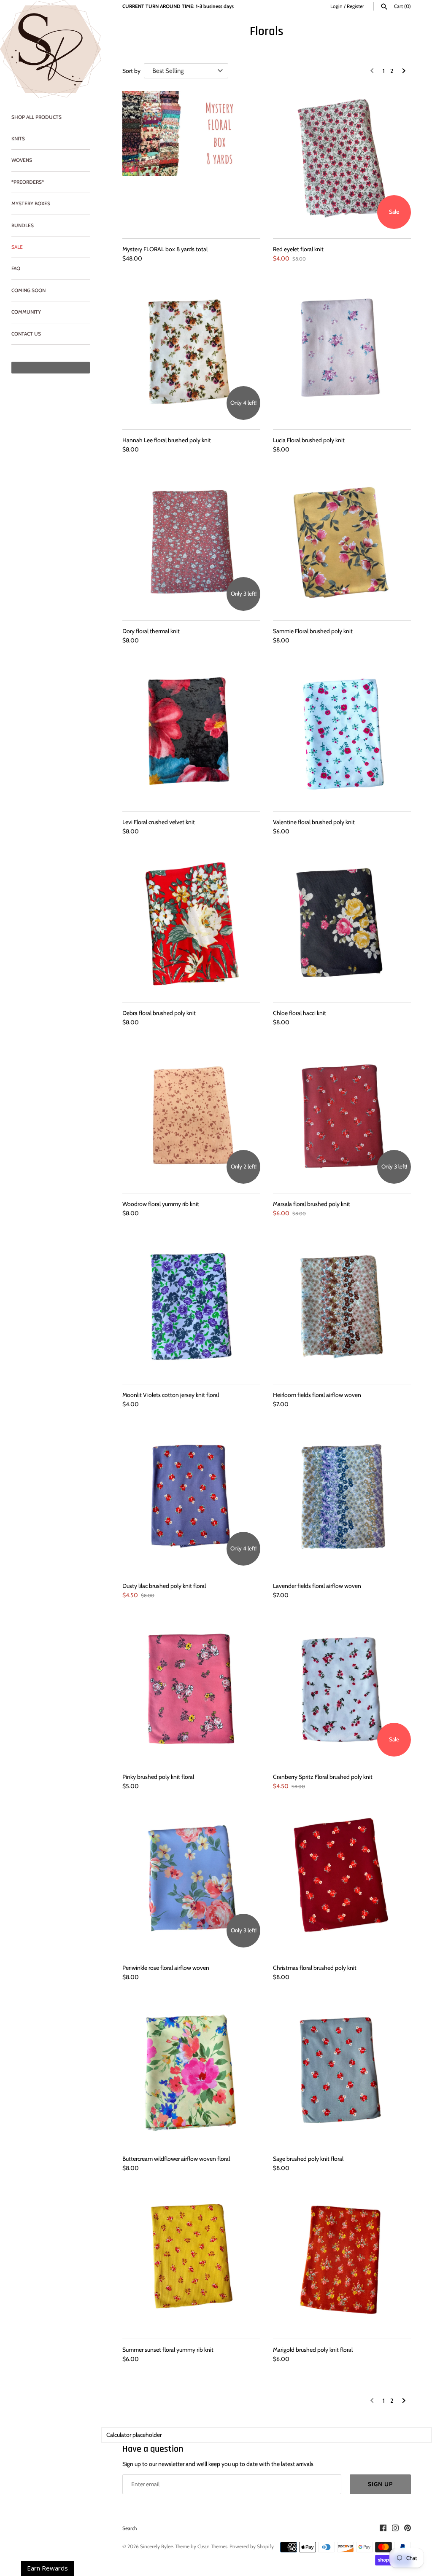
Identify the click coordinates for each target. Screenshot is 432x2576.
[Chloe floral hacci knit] (342, 924)
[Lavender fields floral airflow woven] (342, 1497)
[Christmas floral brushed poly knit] (342, 1879)
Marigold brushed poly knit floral (313, 2350)
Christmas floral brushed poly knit (315, 1968)
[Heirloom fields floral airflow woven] (342, 1306)
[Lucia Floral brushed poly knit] (342, 351)
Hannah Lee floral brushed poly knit (167, 440)
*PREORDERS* (28, 182)
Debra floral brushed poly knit (159, 1013)
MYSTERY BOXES (31, 204)
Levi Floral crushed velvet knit (159, 822)
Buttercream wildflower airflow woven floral (176, 2159)
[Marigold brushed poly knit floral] (342, 2260)
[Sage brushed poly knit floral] (342, 2070)
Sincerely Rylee (157, 2546)
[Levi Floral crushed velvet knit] (191, 733)
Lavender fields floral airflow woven (317, 1586)
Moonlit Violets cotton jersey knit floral (171, 1395)
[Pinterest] (408, 2529)
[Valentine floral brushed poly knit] (342, 733)
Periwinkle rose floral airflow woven (166, 1968)
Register (355, 6)
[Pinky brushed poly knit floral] (191, 1688)
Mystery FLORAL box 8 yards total (165, 249)
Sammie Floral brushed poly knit (313, 631)
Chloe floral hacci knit (300, 1013)
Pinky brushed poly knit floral (158, 1777)
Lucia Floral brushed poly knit (309, 440)
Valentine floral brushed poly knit (314, 822)
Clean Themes (212, 2546)
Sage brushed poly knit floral (308, 2159)
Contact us (26, 334)
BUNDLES (23, 226)
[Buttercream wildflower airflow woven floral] (191, 2070)
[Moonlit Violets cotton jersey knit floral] (191, 1306)
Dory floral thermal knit (151, 631)
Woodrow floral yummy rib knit (161, 1204)
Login (336, 6)
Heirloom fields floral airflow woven (317, 1395)
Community (26, 312)
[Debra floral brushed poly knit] (191, 924)
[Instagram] (395, 2529)
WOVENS (22, 160)
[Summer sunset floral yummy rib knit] (191, 2260)
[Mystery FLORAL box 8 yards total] (191, 160)
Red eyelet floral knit (298, 249)
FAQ (16, 269)
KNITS (18, 139)
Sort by (131, 71)
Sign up (380, 2484)
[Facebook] (383, 2529)
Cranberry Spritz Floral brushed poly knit (323, 1777)
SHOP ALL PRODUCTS (36, 117)
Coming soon (28, 290)
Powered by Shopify (252, 2546)
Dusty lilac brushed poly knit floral (164, 1586)
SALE (17, 247)
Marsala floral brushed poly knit (312, 1204)
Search (130, 2528)
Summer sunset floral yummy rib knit (168, 2350)
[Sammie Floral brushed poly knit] (342, 542)
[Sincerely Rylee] (51, 49)
